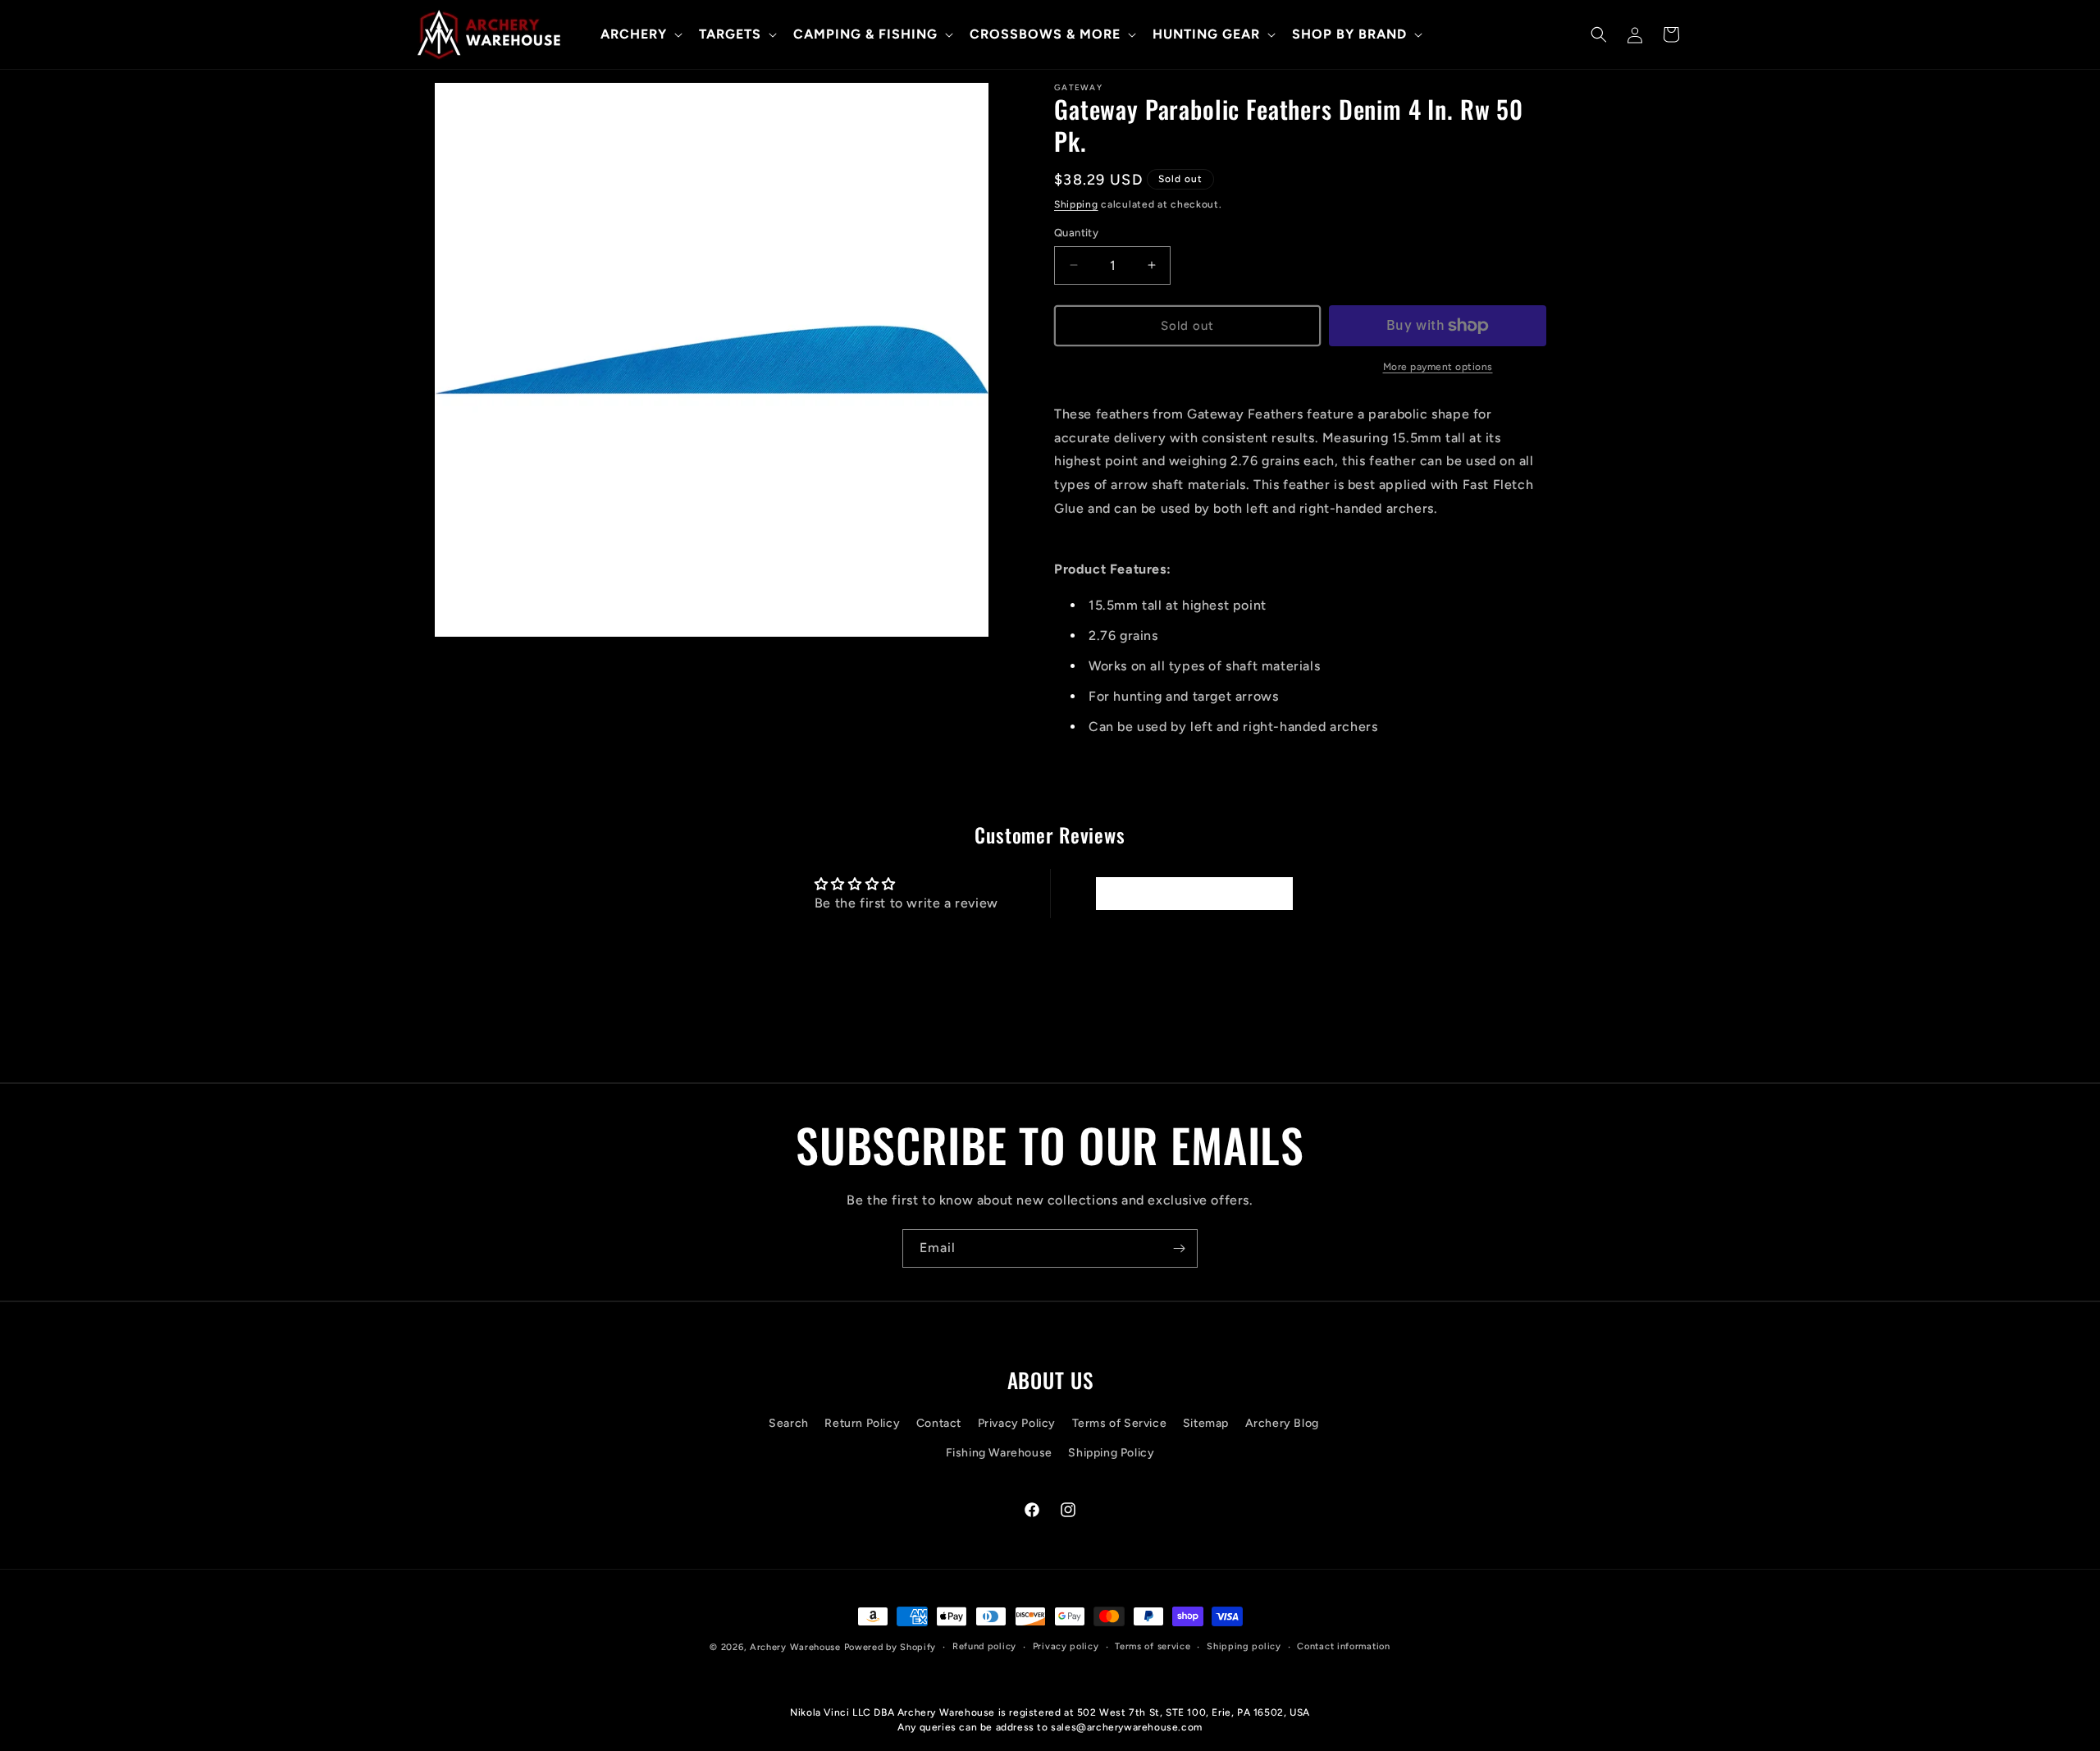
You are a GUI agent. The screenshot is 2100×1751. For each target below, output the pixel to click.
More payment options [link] (1438, 367)
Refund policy (984, 1646)
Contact (939, 1424)
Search (789, 1424)
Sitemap (1206, 1424)
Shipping (1076, 204)
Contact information (1343, 1646)
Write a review (1194, 893)
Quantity (1076, 233)
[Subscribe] (1179, 1248)
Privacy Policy (1017, 1424)
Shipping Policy (1111, 1453)
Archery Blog (1282, 1424)
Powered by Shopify (890, 1647)
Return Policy (862, 1424)
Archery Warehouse (795, 1647)
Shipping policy (1244, 1646)
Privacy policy (1066, 1646)
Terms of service (1153, 1646)
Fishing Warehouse (999, 1453)
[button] (640, 35)
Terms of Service (1120, 1424)
